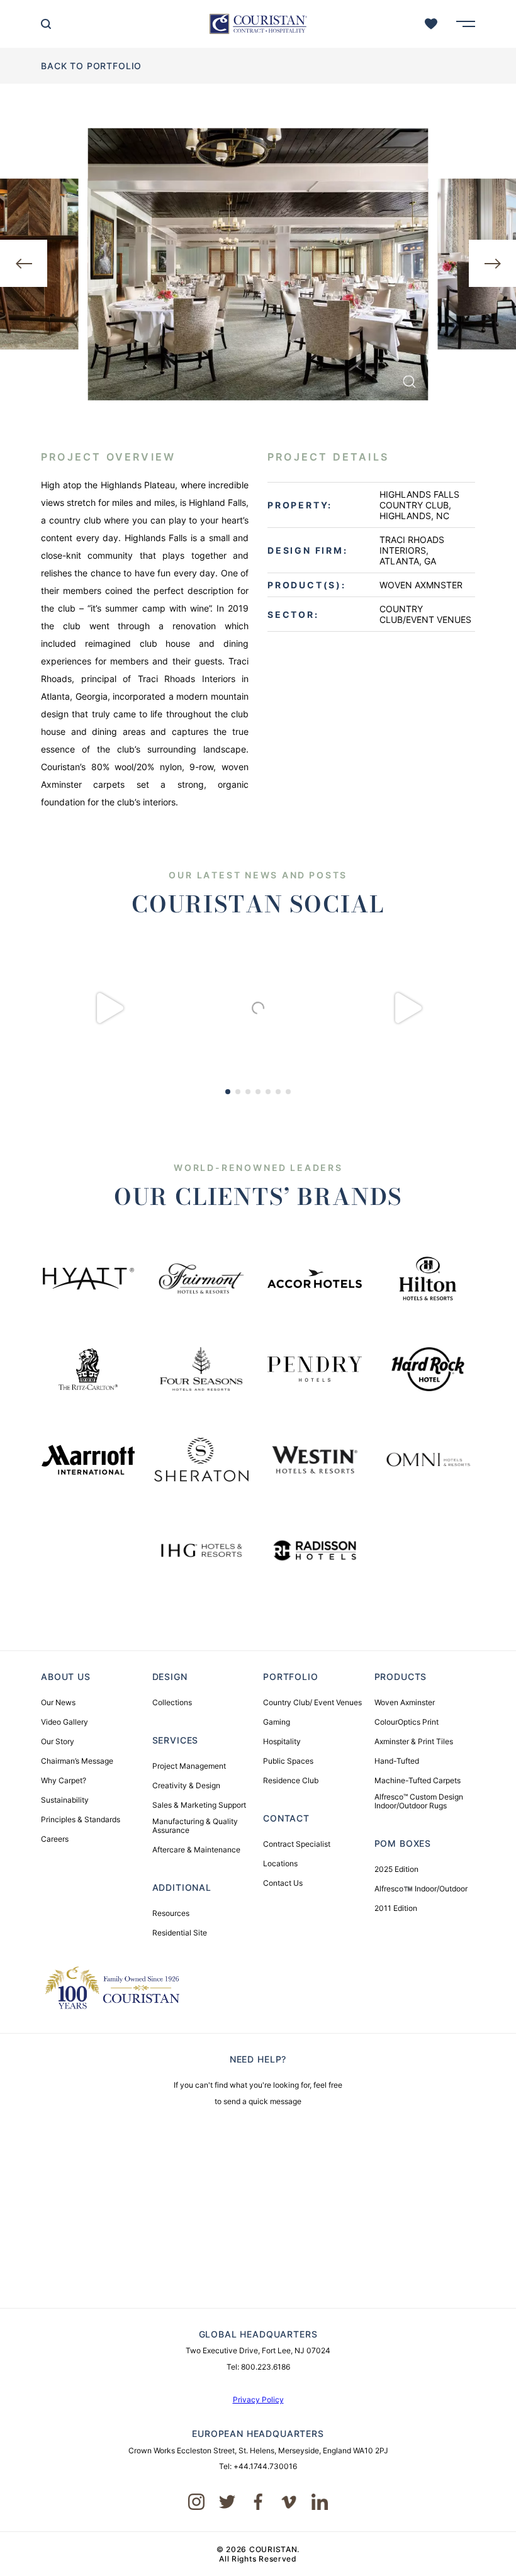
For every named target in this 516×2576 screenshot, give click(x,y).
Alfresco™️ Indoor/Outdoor (421, 1889)
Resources (171, 1913)
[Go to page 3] (248, 1092)
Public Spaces (288, 1761)
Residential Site (180, 1933)
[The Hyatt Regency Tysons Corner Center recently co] (407, 1008)
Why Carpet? (64, 1781)
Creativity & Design (186, 1786)
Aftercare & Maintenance (196, 1850)
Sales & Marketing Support (199, 1805)
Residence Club (291, 1781)
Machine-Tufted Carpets (418, 1781)
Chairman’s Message (77, 1761)
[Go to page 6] (278, 1092)
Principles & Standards (81, 1820)
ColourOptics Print (407, 1722)
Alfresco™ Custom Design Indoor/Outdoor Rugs (419, 1801)
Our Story (58, 1742)
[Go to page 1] (228, 1092)
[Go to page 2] (238, 1092)
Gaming (277, 1722)
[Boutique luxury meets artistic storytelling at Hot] (109, 1008)
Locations (280, 1864)
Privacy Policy (258, 2400)
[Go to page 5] (268, 1092)
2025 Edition (396, 1869)
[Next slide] (492, 263)
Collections (172, 1703)
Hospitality (282, 1742)
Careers (55, 1839)
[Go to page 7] (288, 1092)
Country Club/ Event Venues (312, 1703)
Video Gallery (64, 1722)
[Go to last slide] (24, 263)
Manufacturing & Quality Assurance (195, 1826)
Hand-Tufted (397, 1761)
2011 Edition (396, 1908)
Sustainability (65, 1800)
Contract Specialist (297, 1844)
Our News (58, 1703)
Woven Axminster (405, 1703)
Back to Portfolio (91, 66)
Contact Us (283, 1883)
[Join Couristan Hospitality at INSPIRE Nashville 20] (258, 1008)
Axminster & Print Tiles (414, 1742)
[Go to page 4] (258, 1092)
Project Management (189, 1766)
